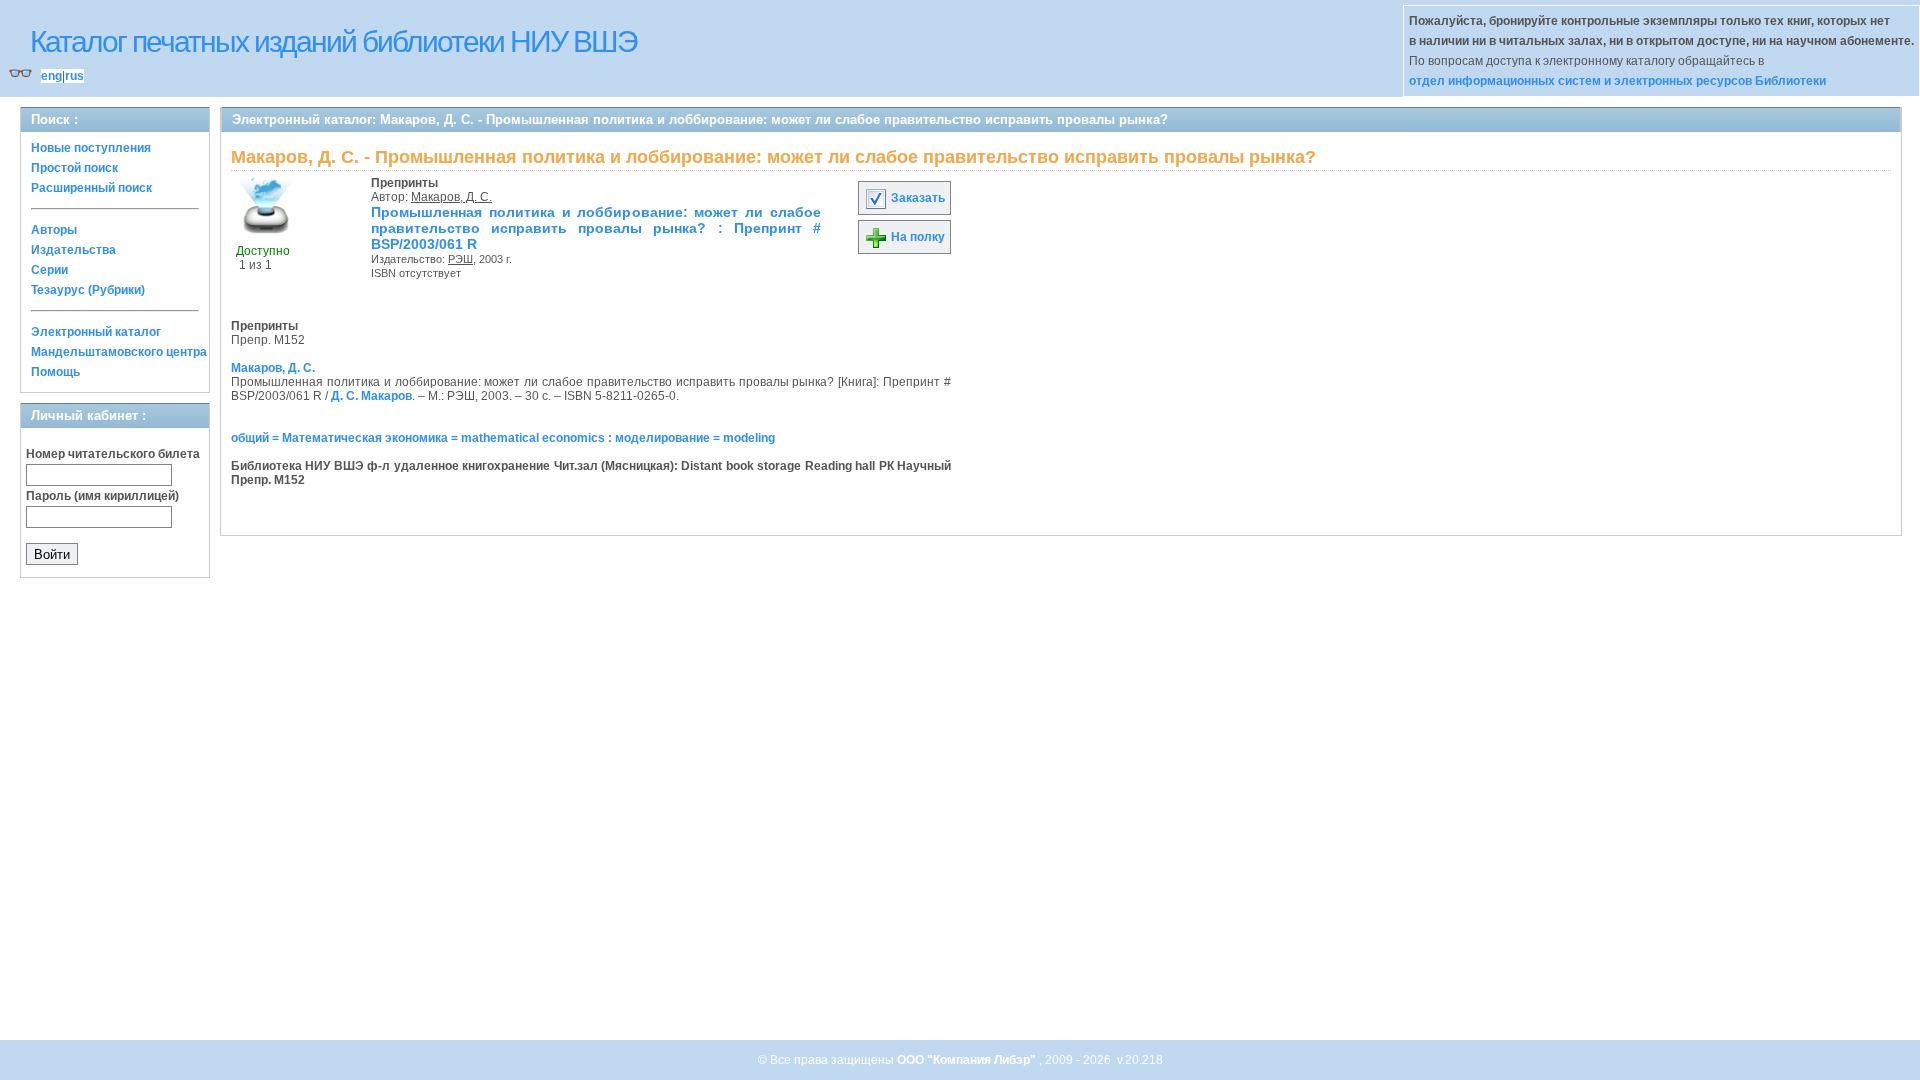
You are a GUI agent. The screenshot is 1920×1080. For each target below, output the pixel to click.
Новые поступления (91, 148)
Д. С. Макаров (371, 396)
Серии (49, 270)
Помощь (55, 372)
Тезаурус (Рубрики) (88, 290)
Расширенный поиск (91, 188)
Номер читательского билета (113, 454)
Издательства (73, 250)
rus (74, 76)
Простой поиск (74, 168)
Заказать (916, 198)
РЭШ (460, 259)
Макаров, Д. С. (451, 197)
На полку (916, 237)
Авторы (54, 230)
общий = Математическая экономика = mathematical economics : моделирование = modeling (503, 438)
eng (51, 76)
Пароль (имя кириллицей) (102, 496)
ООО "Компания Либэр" (968, 1060)
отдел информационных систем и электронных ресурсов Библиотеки (1617, 81)
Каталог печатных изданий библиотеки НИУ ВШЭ (333, 41)
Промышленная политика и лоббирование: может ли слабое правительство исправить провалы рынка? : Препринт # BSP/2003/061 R (596, 228)
